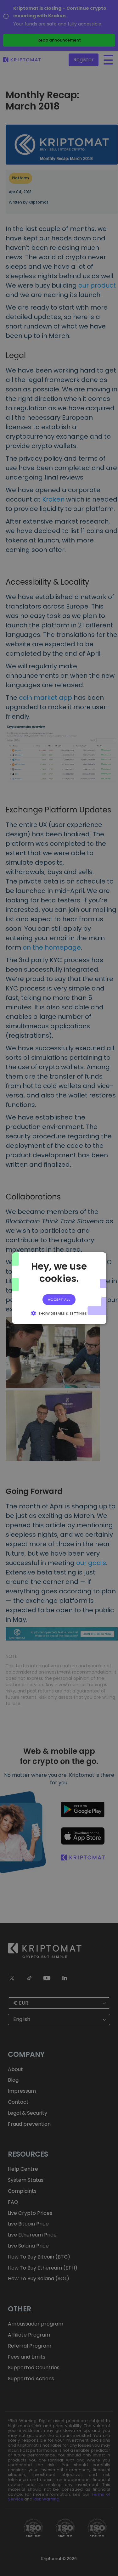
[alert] (59, 1288)
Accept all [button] (59, 1299)
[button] (59, 1313)
